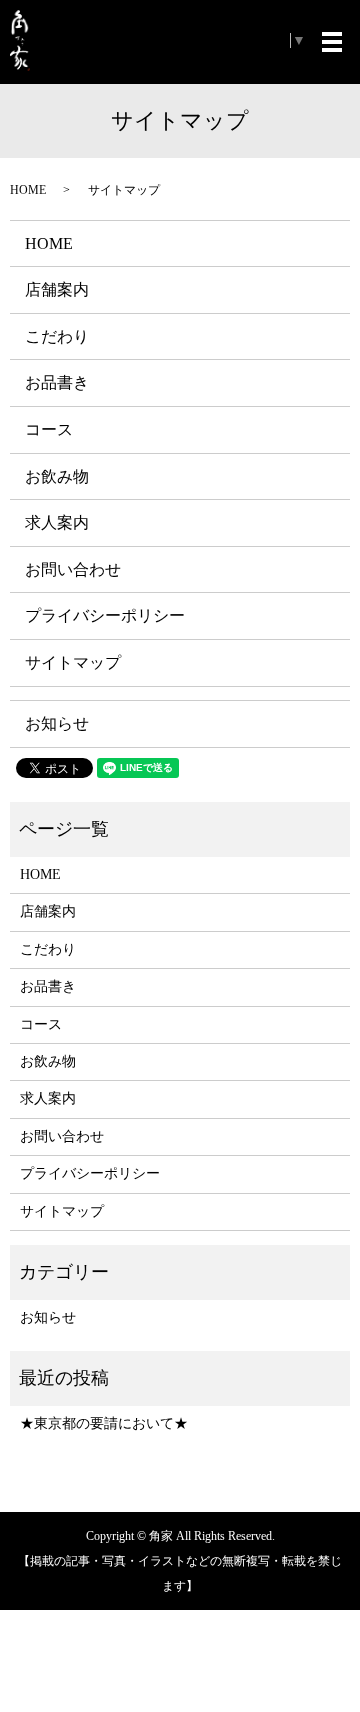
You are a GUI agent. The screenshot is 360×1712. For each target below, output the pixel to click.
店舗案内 (57, 289)
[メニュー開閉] (332, 42)
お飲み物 (57, 476)
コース (49, 429)
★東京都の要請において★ (104, 1423)
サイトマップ (73, 662)
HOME (28, 190)
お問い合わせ (73, 569)
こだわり (57, 336)
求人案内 (57, 522)
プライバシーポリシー (105, 615)
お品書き (57, 382)
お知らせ (57, 723)
